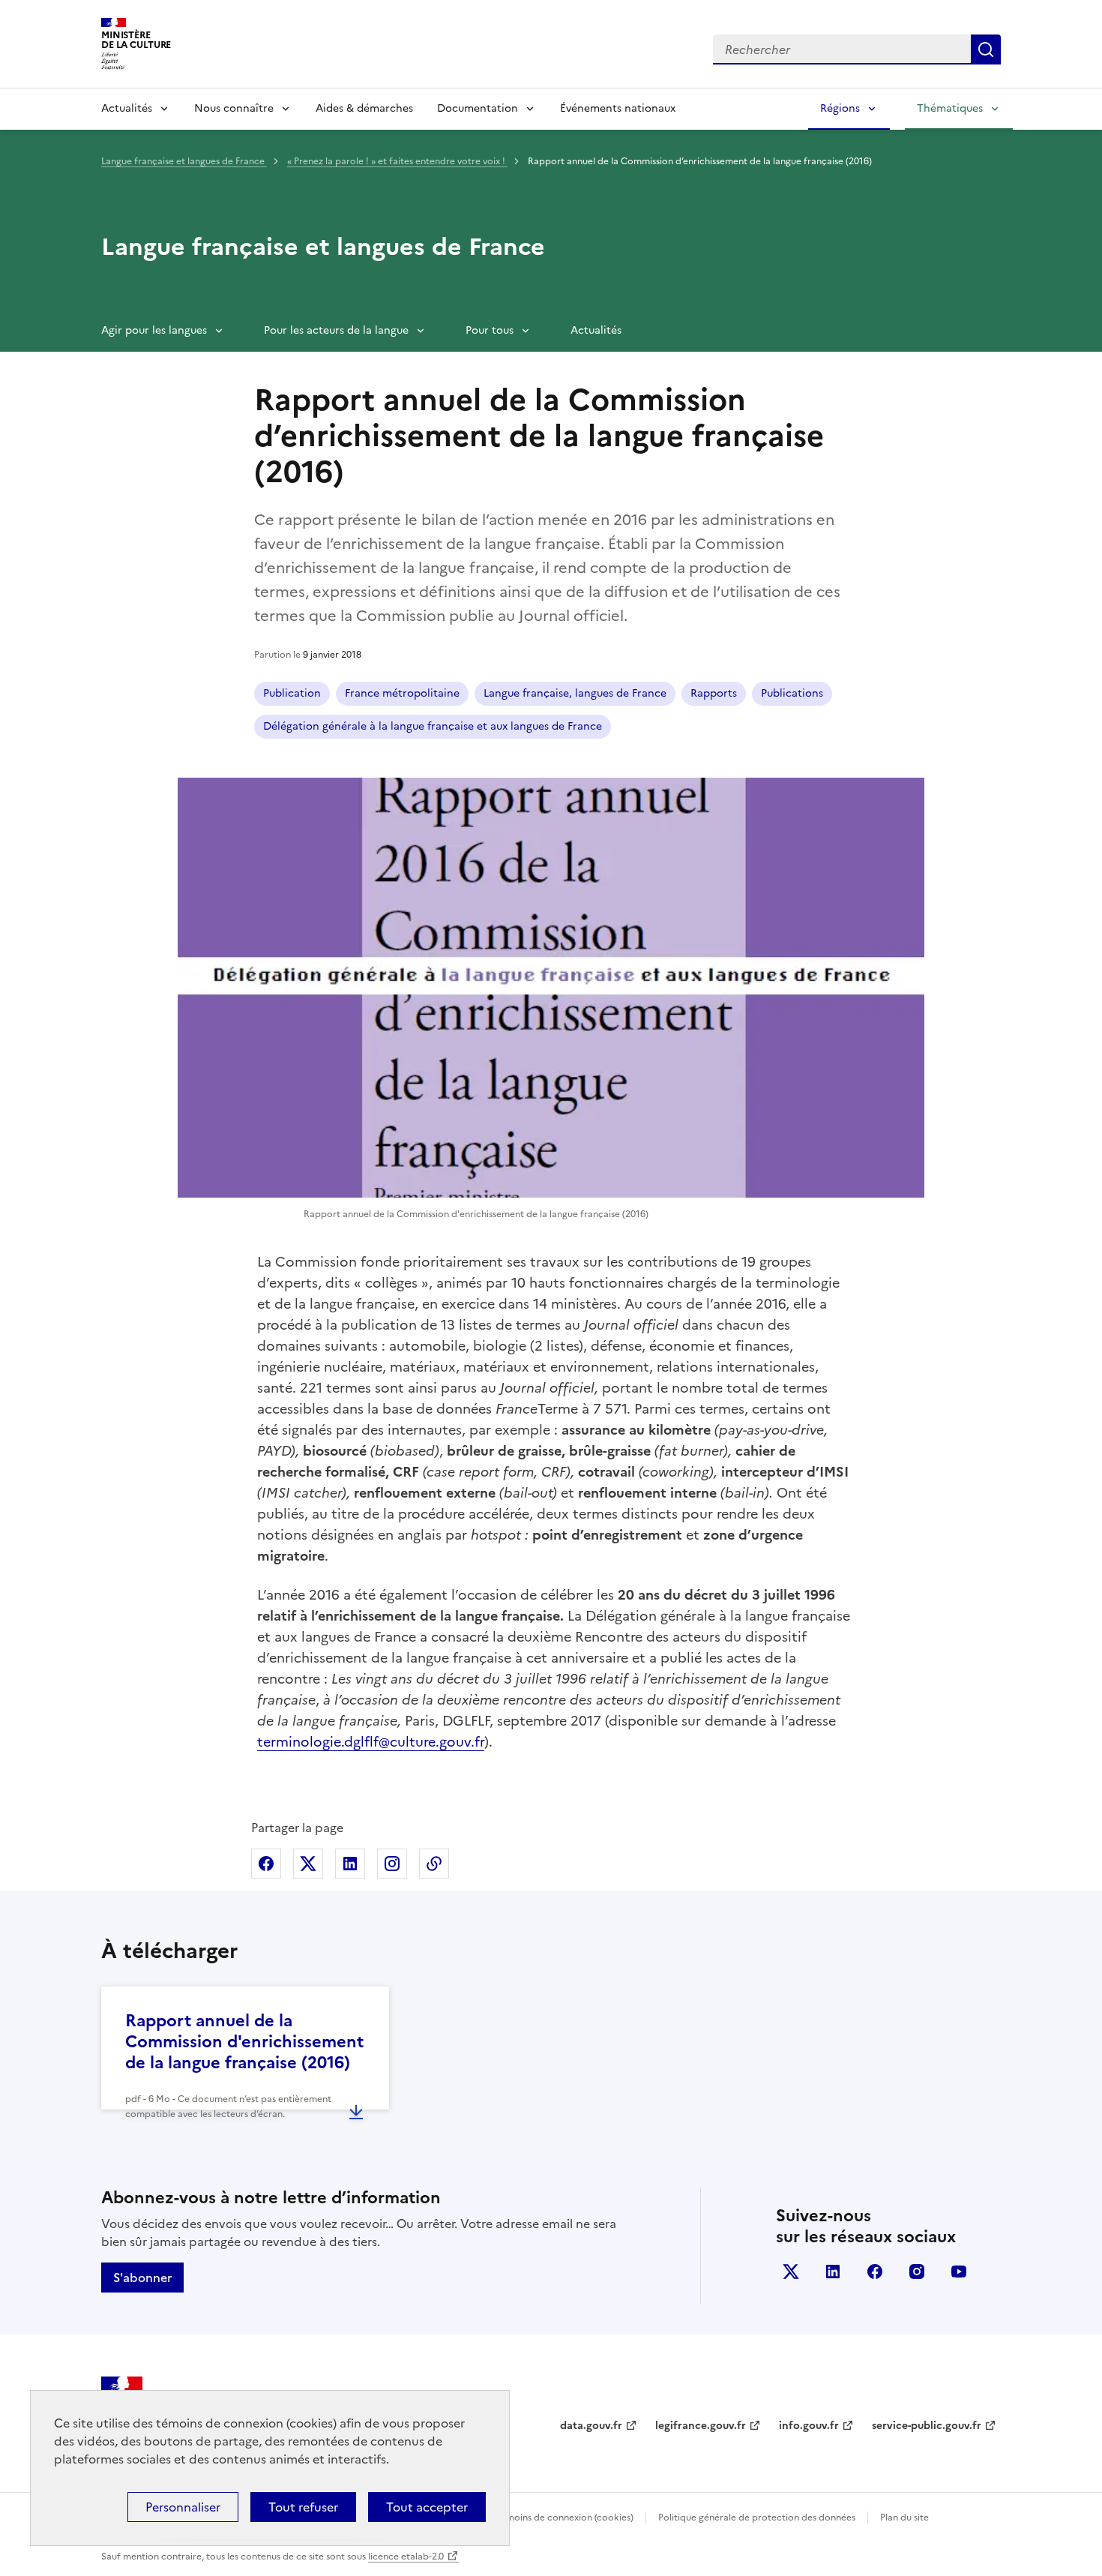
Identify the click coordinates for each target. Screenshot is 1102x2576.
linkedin (833, 2272)
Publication (292, 693)
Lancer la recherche (986, 49)
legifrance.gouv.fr (701, 2426)
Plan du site (904, 2518)
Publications (792, 693)
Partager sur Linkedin (350, 1864)
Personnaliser (183, 2507)
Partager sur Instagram (392, 1864)
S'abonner (142, 2278)
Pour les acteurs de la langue (336, 330)
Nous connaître (234, 108)
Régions (840, 108)
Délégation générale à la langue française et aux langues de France (433, 726)
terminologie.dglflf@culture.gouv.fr (371, 1742)
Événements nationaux (618, 108)
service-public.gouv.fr (927, 2426)
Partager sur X (308, 1864)
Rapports (714, 693)
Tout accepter (427, 2507)
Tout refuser (303, 2507)
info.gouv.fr (809, 2426)
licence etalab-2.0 (406, 2557)
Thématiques (950, 108)
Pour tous (490, 330)
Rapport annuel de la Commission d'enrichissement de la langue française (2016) (244, 2042)
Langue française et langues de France (184, 161)
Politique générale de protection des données (757, 2518)
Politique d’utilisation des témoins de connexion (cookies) (510, 2518)
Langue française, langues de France (575, 693)
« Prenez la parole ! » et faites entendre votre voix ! (397, 161)
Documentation (478, 108)
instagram (917, 2272)
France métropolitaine (402, 693)
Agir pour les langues (154, 330)
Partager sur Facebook (266, 1864)
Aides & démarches (364, 108)
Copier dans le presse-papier (434, 1864)
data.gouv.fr (591, 2426)
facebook (875, 2272)
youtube (959, 2272)
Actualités (127, 108)
